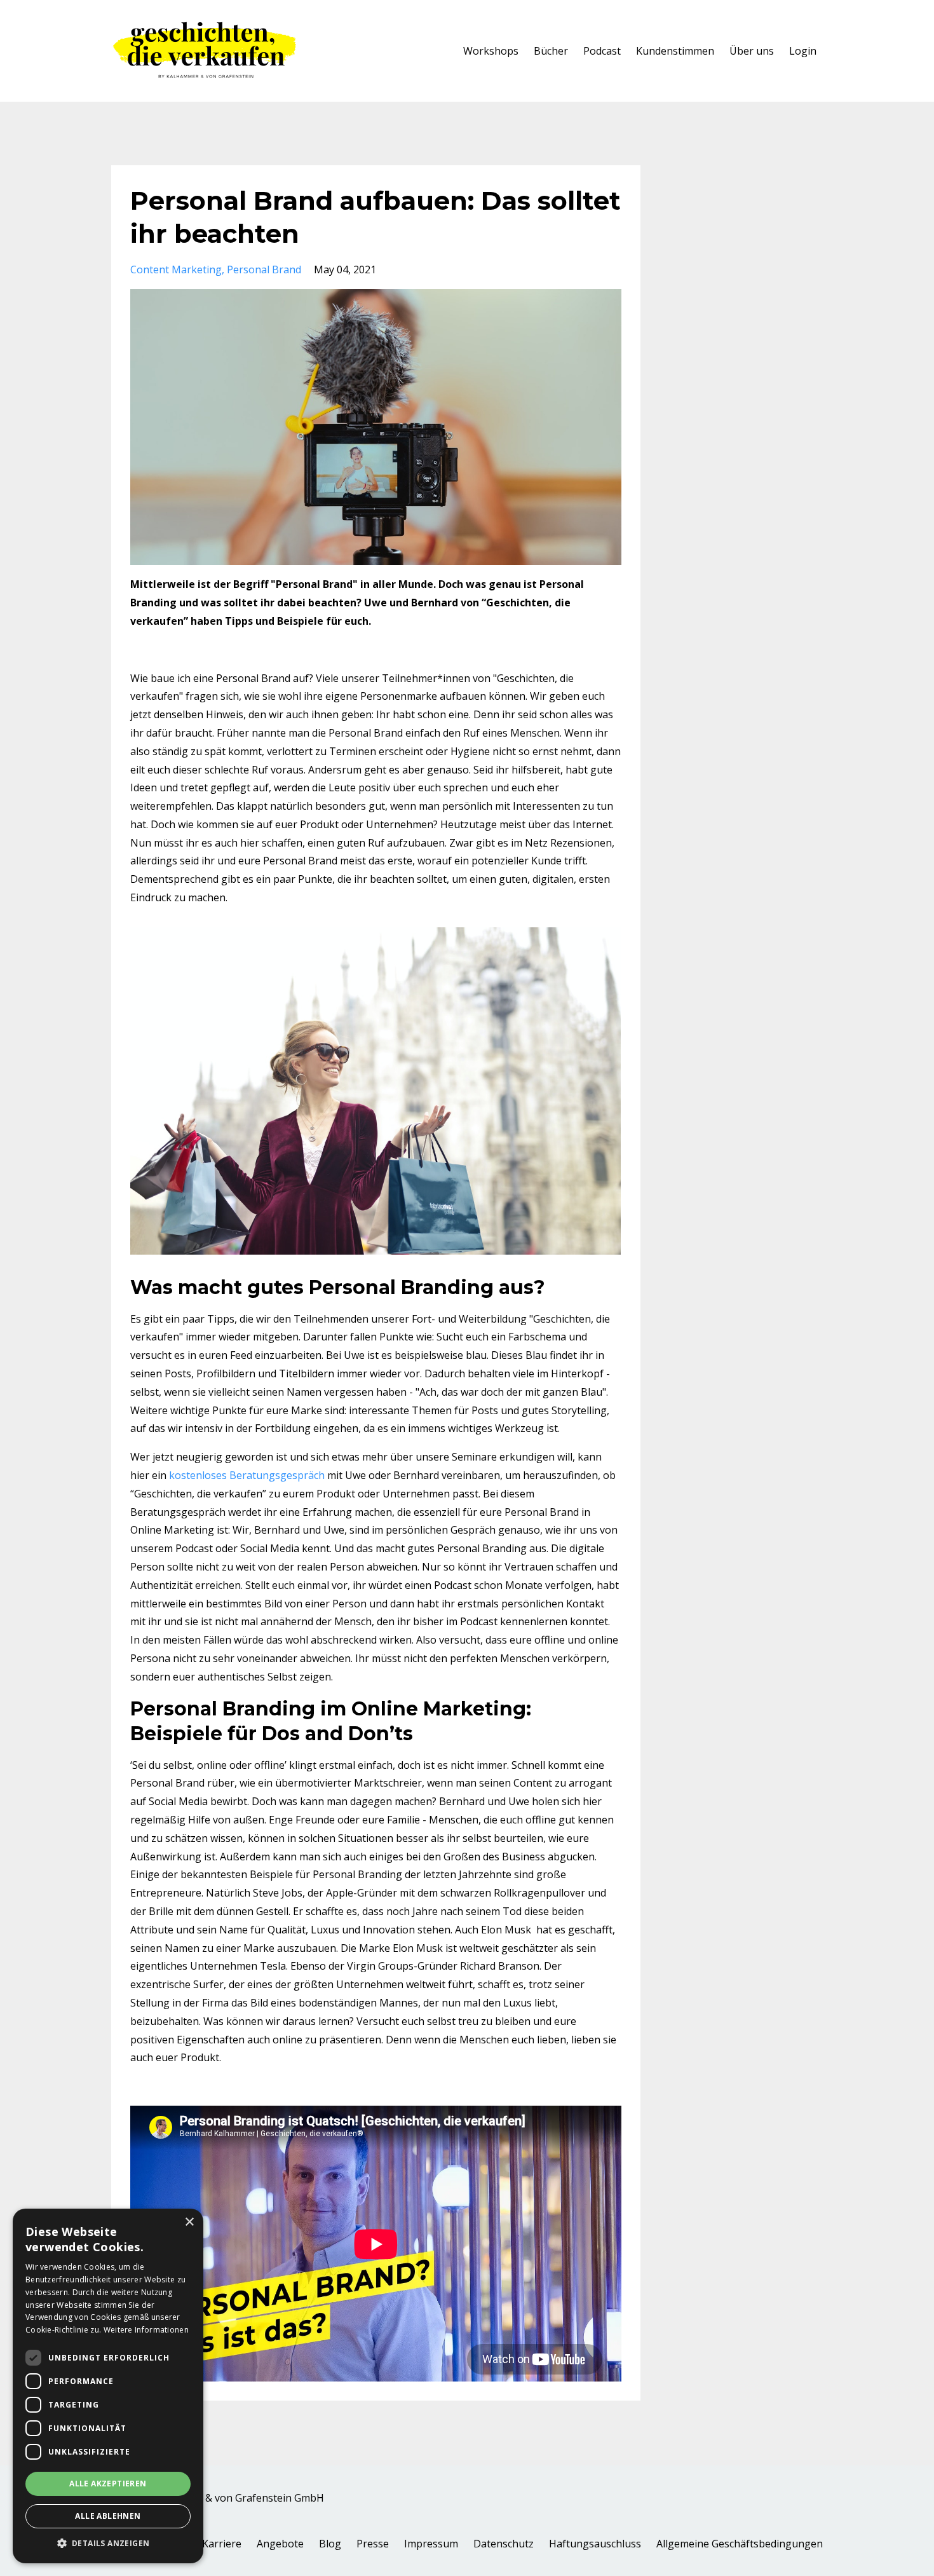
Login (803, 51)
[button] (108, 2544)
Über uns (752, 51)
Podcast (602, 51)
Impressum (431, 2544)
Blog (330, 2544)
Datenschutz (504, 2544)
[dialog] (108, 2386)
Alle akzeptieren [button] (108, 2484)
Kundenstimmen (675, 51)
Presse (373, 2544)
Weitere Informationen (146, 2330)
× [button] (189, 2222)
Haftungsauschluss (595, 2544)
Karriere (222, 2544)
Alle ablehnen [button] (108, 2516)
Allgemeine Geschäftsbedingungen (740, 2544)
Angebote (280, 2544)
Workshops (491, 51)
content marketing (176, 269)
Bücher (551, 51)
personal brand (264, 269)
